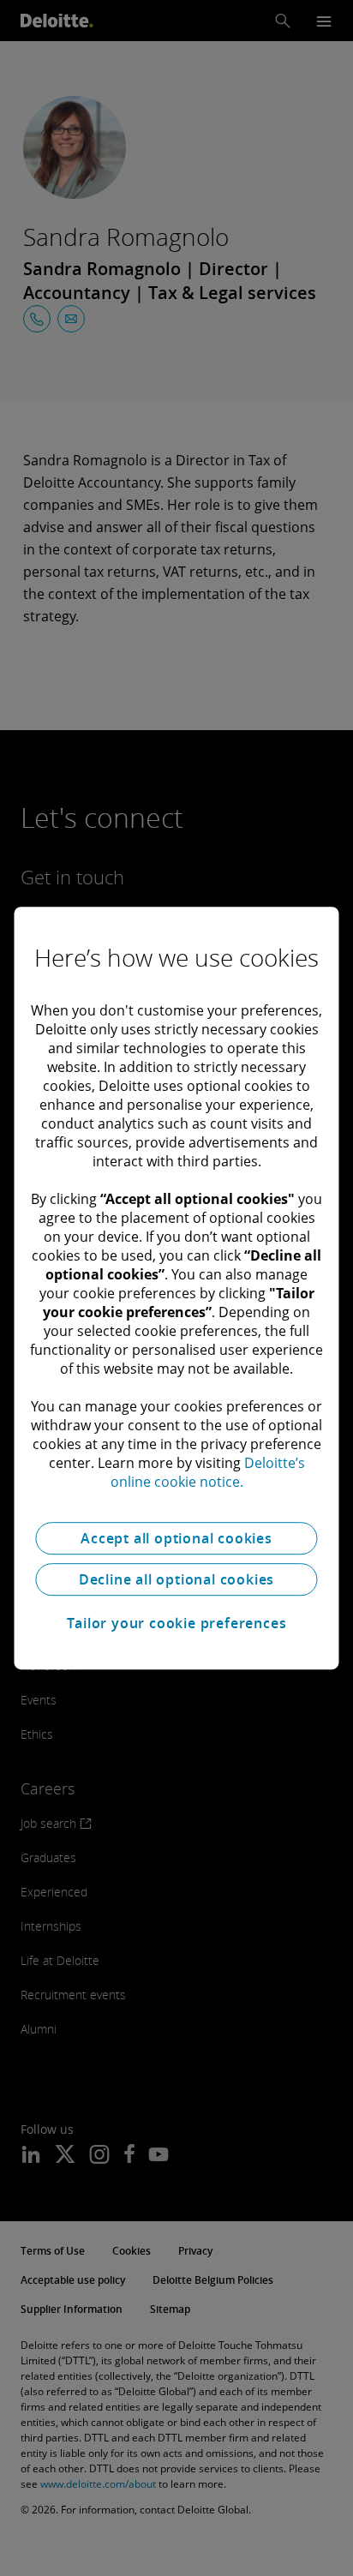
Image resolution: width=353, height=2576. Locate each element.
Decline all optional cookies (176, 1579)
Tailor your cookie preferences (177, 1623)
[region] (176, 1288)
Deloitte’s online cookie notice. (208, 1472)
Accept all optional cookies (176, 1538)
